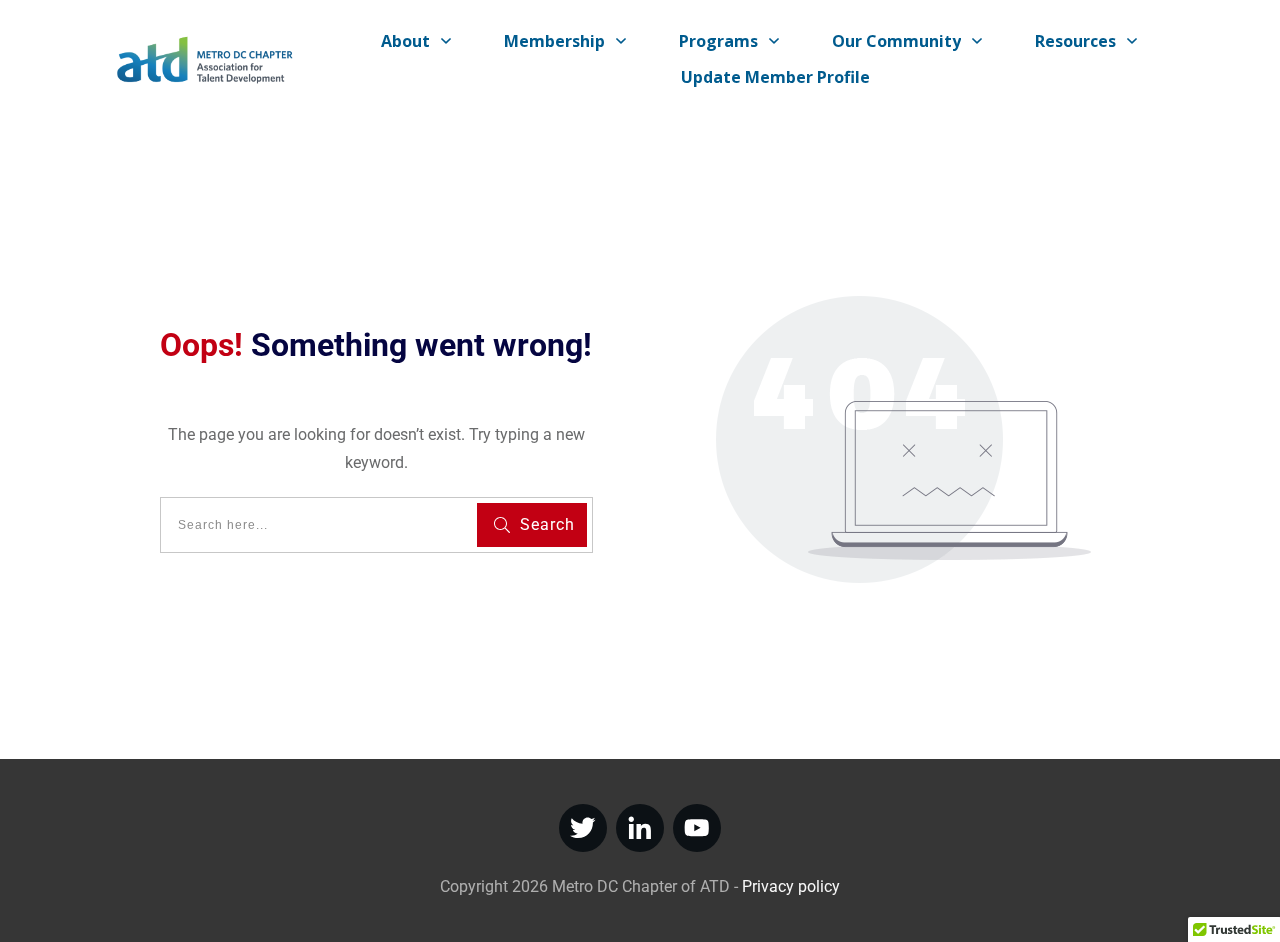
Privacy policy (791, 886)
